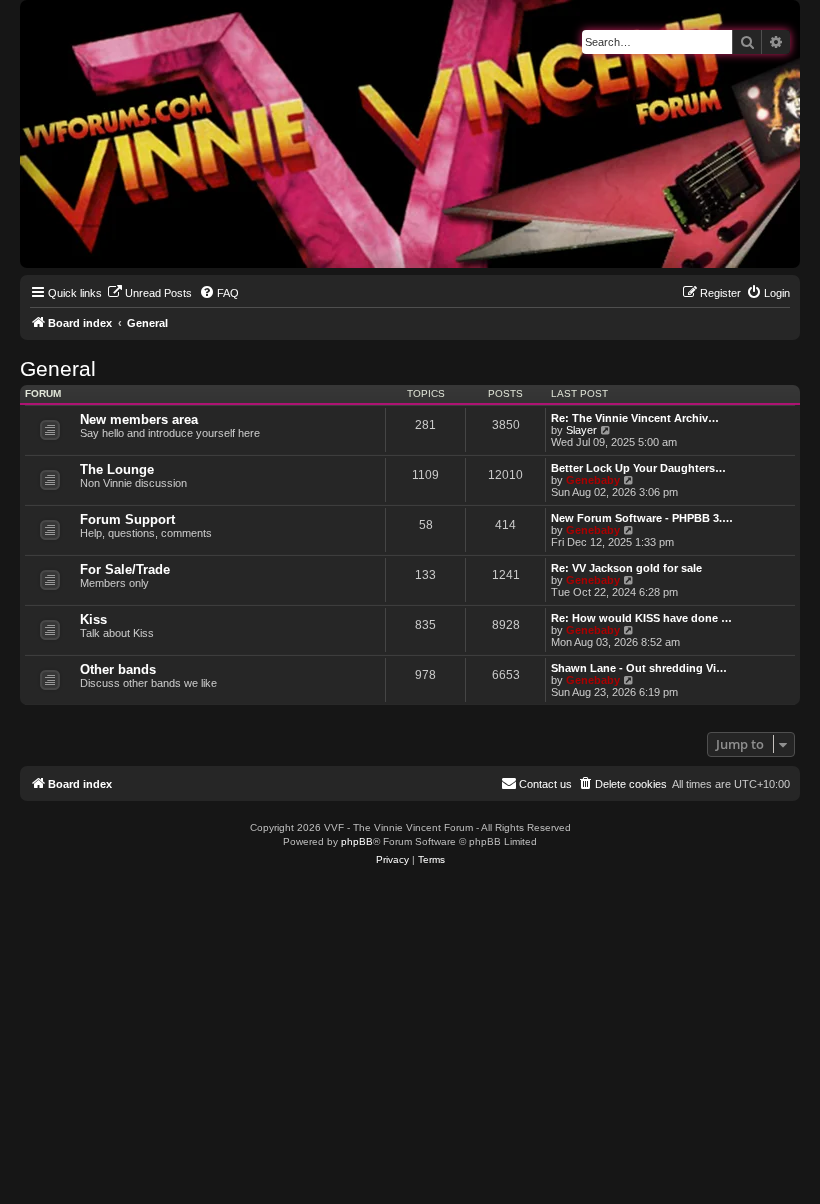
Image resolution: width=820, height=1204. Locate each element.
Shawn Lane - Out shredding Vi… (639, 668)
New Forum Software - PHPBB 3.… (642, 518)
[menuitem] (149, 293)
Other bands (118, 669)
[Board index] (36, 5)
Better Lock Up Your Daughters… (638, 468)
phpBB (357, 841)
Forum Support (127, 519)
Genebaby (593, 480)
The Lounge (117, 469)
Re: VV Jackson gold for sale (626, 568)
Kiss (93, 619)
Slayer (581, 430)
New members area (139, 419)
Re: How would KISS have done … (641, 618)
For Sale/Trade (125, 569)
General (58, 368)
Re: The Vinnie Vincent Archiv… (635, 418)
